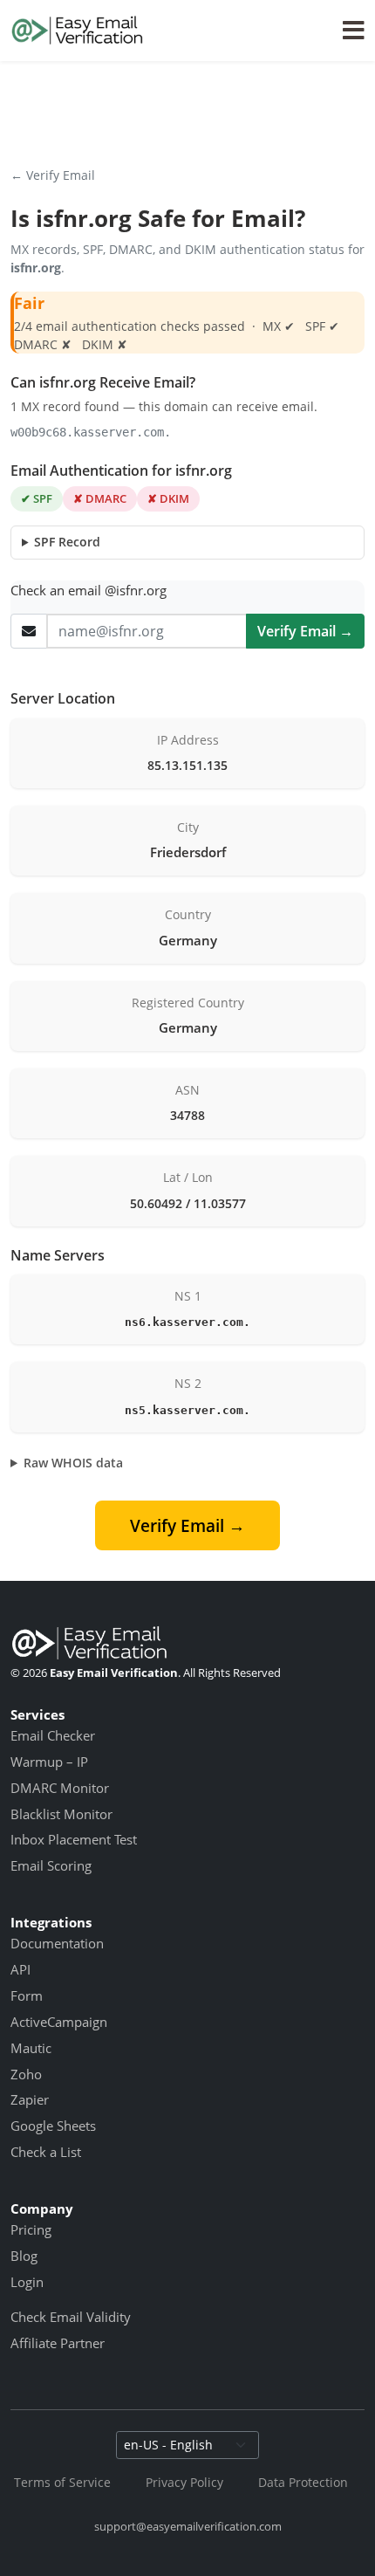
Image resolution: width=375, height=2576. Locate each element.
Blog (24, 2256)
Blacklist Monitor (61, 1814)
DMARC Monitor (60, 1788)
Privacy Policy (184, 2482)
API (20, 1969)
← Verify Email (53, 175)
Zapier (30, 2099)
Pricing (31, 2229)
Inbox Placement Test (74, 1839)
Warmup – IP (49, 1762)
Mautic (31, 2048)
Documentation (57, 1943)
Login (27, 2282)
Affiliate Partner (58, 2343)
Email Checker (53, 1735)
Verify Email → (305, 631)
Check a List (46, 2152)
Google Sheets (53, 2126)
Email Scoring (51, 1865)
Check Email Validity (71, 2317)
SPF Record (67, 542)
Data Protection (303, 2482)
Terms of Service (62, 2482)
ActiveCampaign (59, 2022)
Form (27, 1996)
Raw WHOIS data (73, 1463)
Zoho (26, 2074)
